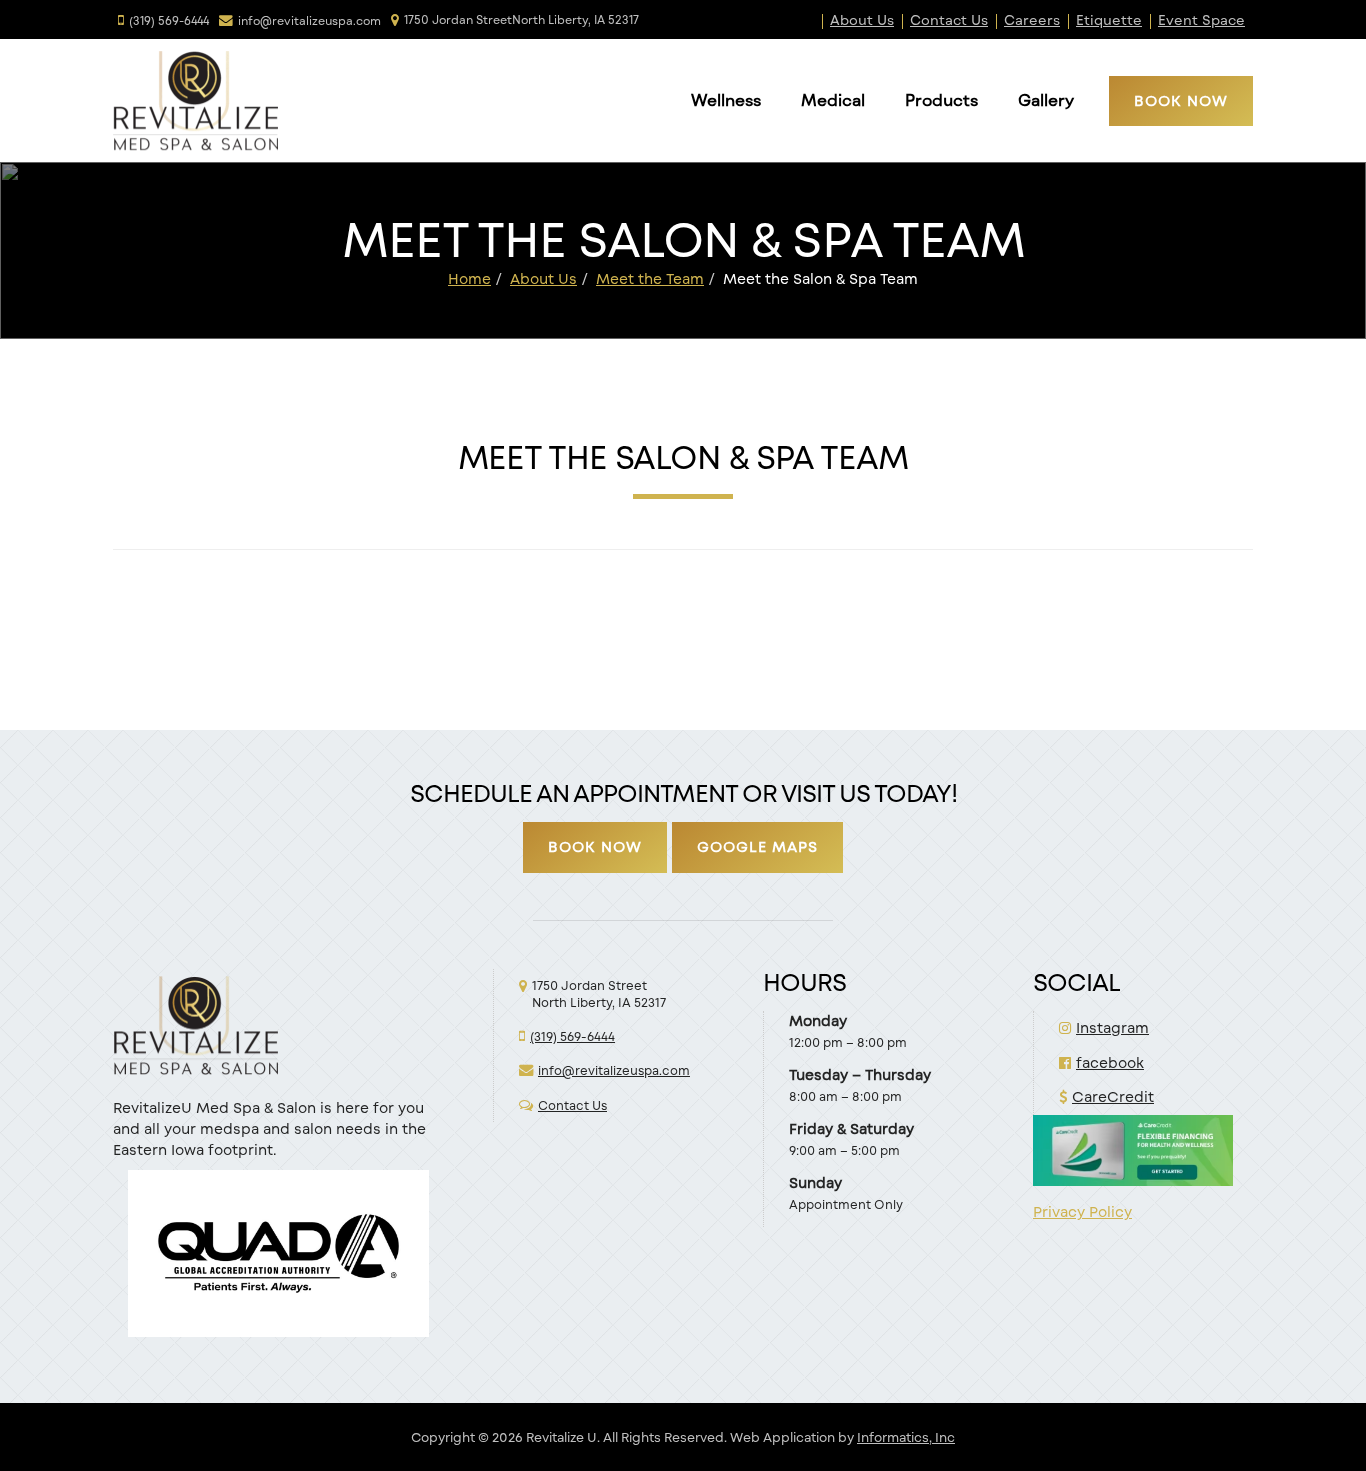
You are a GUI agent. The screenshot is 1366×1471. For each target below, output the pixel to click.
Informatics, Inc (906, 1436)
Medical (833, 99)
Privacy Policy (1082, 1211)
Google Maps (757, 846)
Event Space (1201, 19)
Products (941, 99)
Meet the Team (650, 278)
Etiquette (1109, 19)
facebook (1110, 1062)
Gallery (1046, 99)
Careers (1032, 19)
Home (469, 278)
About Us (862, 19)
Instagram (1112, 1027)
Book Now (1181, 100)
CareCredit (1113, 1096)
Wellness (726, 99)
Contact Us (949, 19)
